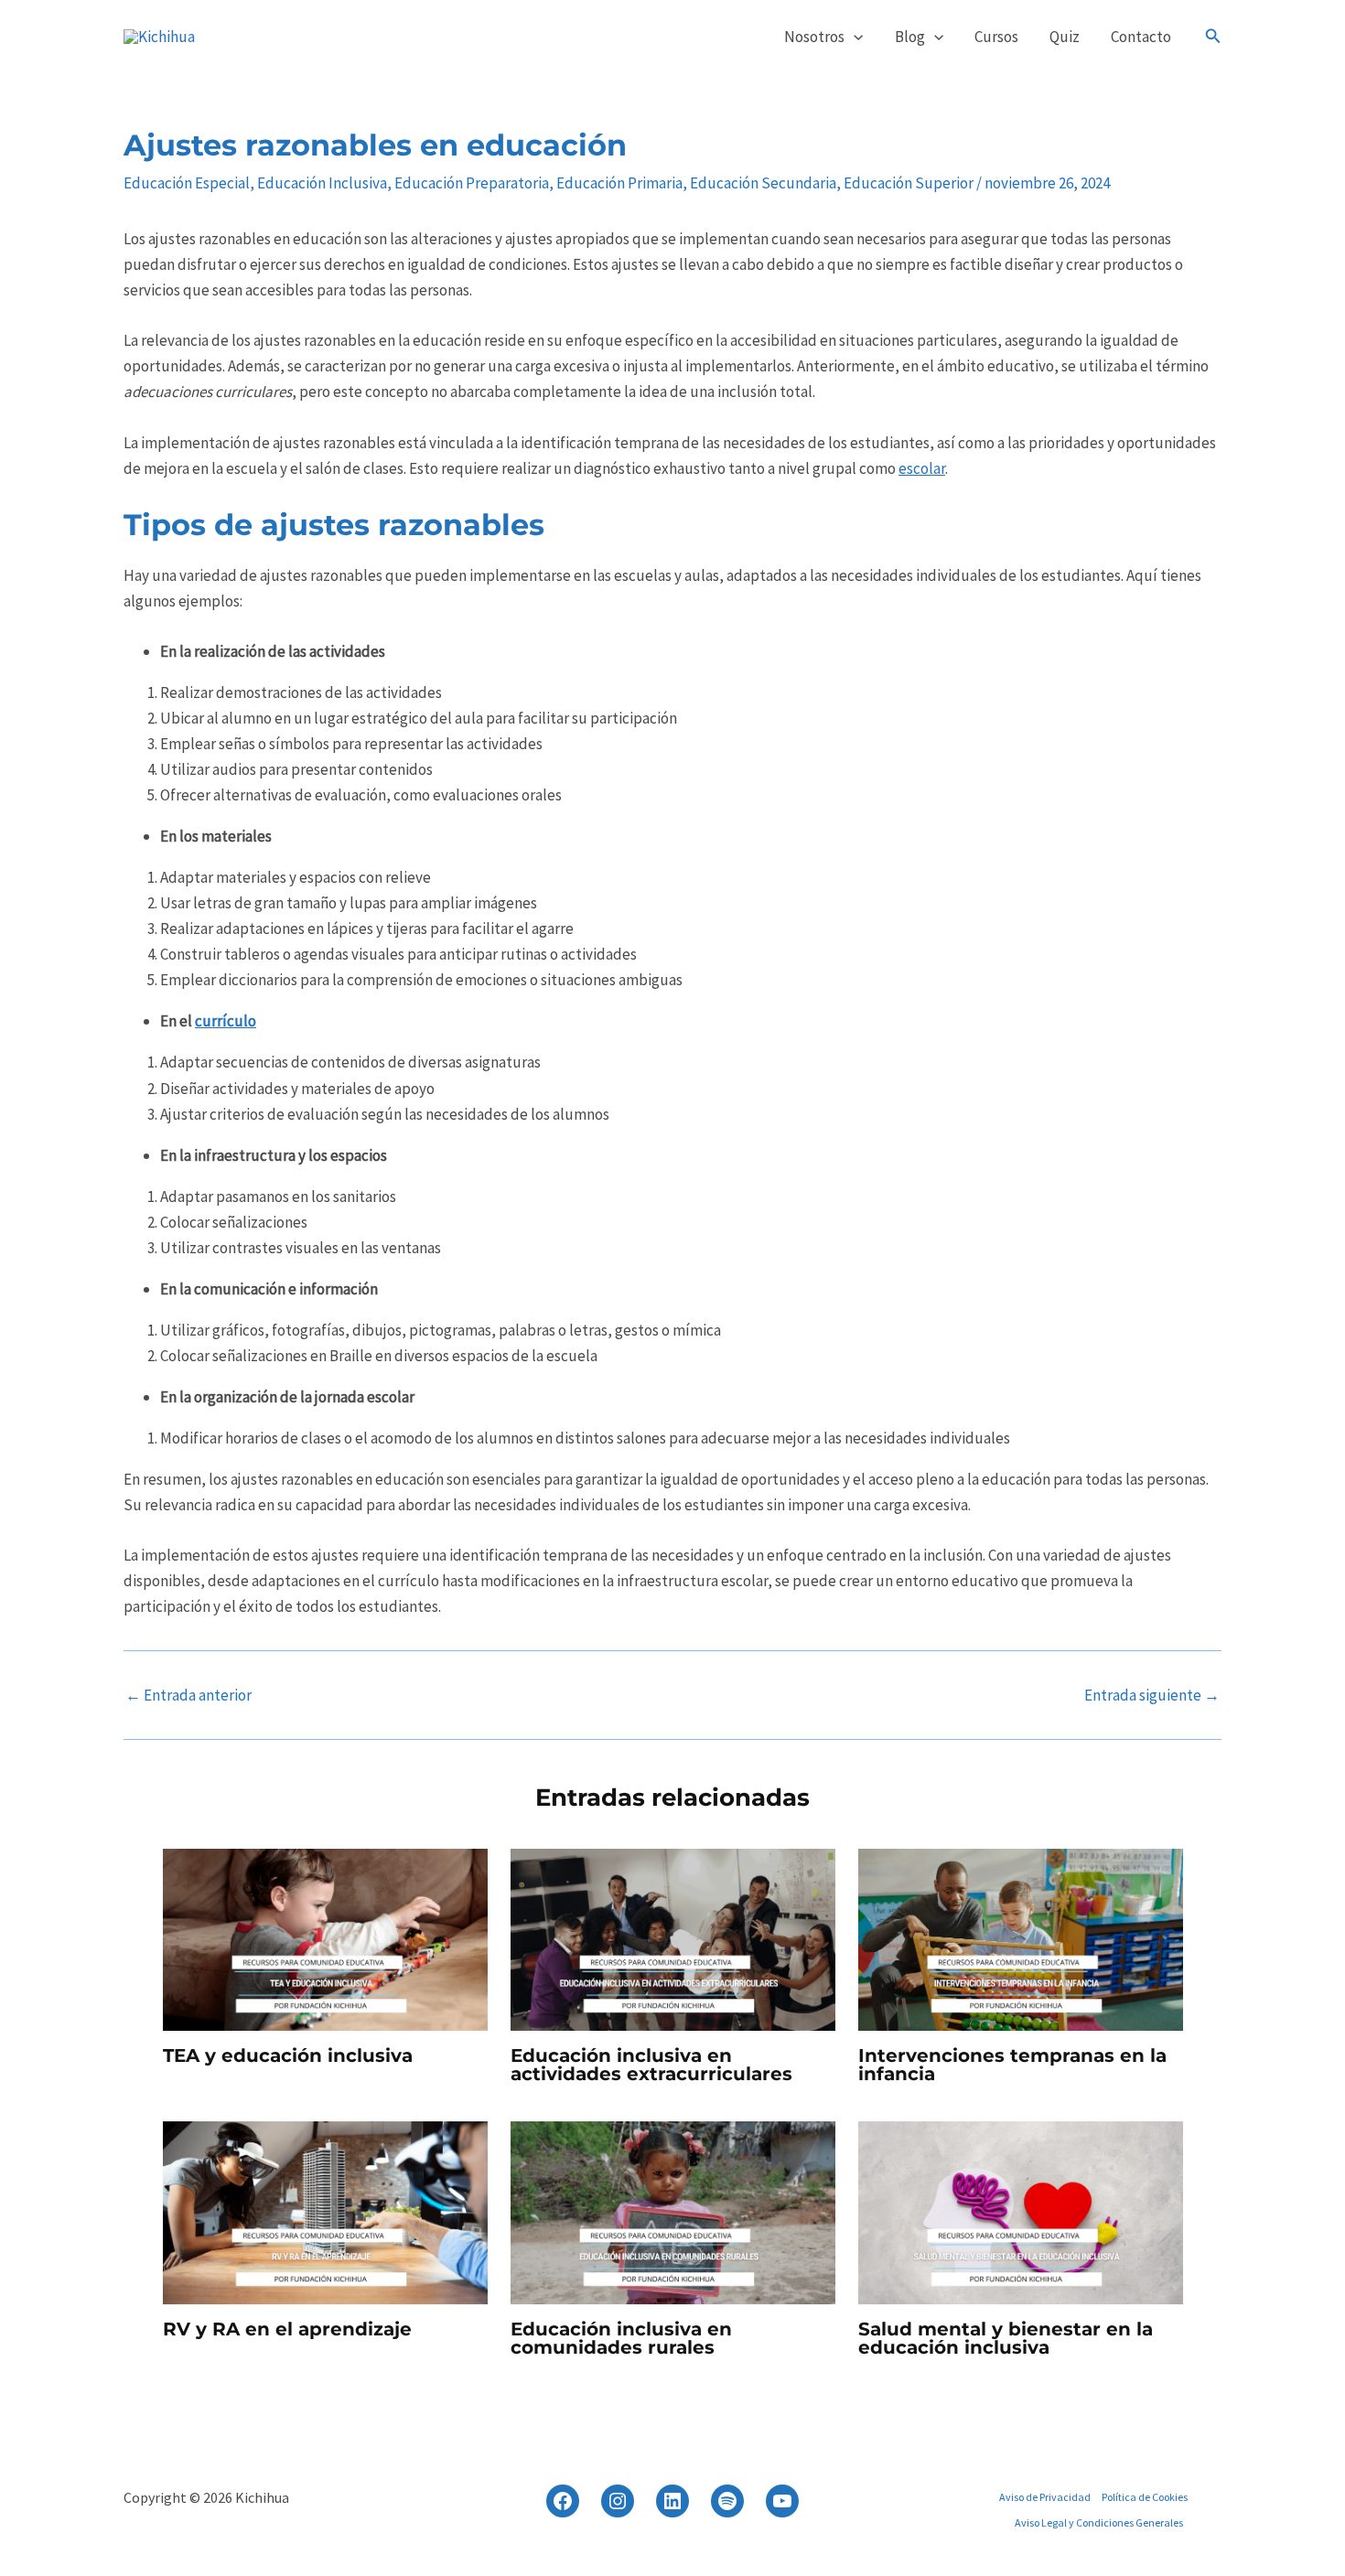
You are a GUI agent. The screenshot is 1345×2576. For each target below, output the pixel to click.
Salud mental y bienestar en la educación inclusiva (1006, 2338)
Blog (910, 37)
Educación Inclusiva (322, 183)
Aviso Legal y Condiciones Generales (1099, 2522)
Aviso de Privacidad (1045, 2497)
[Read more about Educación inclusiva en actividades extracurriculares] (673, 1938)
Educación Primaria (619, 183)
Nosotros (814, 37)
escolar (922, 468)
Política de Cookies (1145, 2497)
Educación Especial (187, 183)
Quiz (1065, 37)
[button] (854, 37)
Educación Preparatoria (472, 183)
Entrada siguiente (1152, 1696)
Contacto (1141, 37)
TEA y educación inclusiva (288, 2055)
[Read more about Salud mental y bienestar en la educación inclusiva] (1021, 2212)
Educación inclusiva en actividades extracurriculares (651, 2065)
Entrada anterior (188, 1696)
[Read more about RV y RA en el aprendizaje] (325, 2212)
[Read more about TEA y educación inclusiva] (325, 1938)
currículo (226, 1021)
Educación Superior (909, 183)
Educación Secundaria (763, 183)
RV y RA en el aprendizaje (287, 2329)
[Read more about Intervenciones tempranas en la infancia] (1021, 1938)
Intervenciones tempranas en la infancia (1012, 2065)
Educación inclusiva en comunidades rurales (621, 2338)
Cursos (996, 37)
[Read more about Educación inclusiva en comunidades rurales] (673, 2212)
